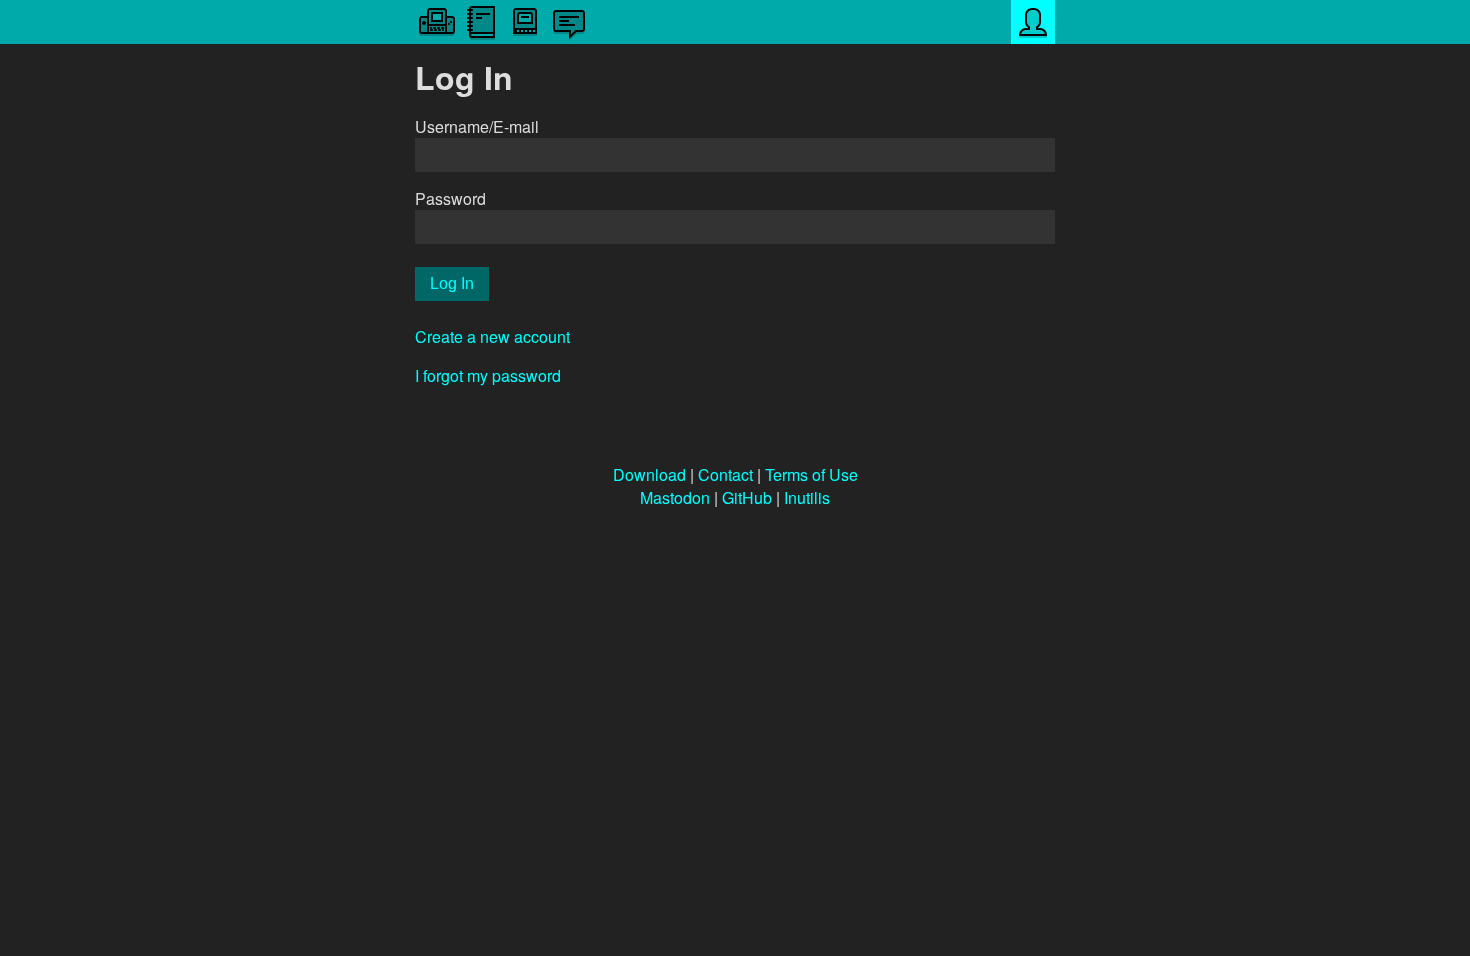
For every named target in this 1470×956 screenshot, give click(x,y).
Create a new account (492, 336)
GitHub (747, 497)
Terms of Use (811, 474)
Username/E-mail (477, 126)
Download (649, 474)
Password (450, 198)
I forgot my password (488, 375)
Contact (725, 474)
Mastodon (675, 497)
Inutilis (807, 497)
